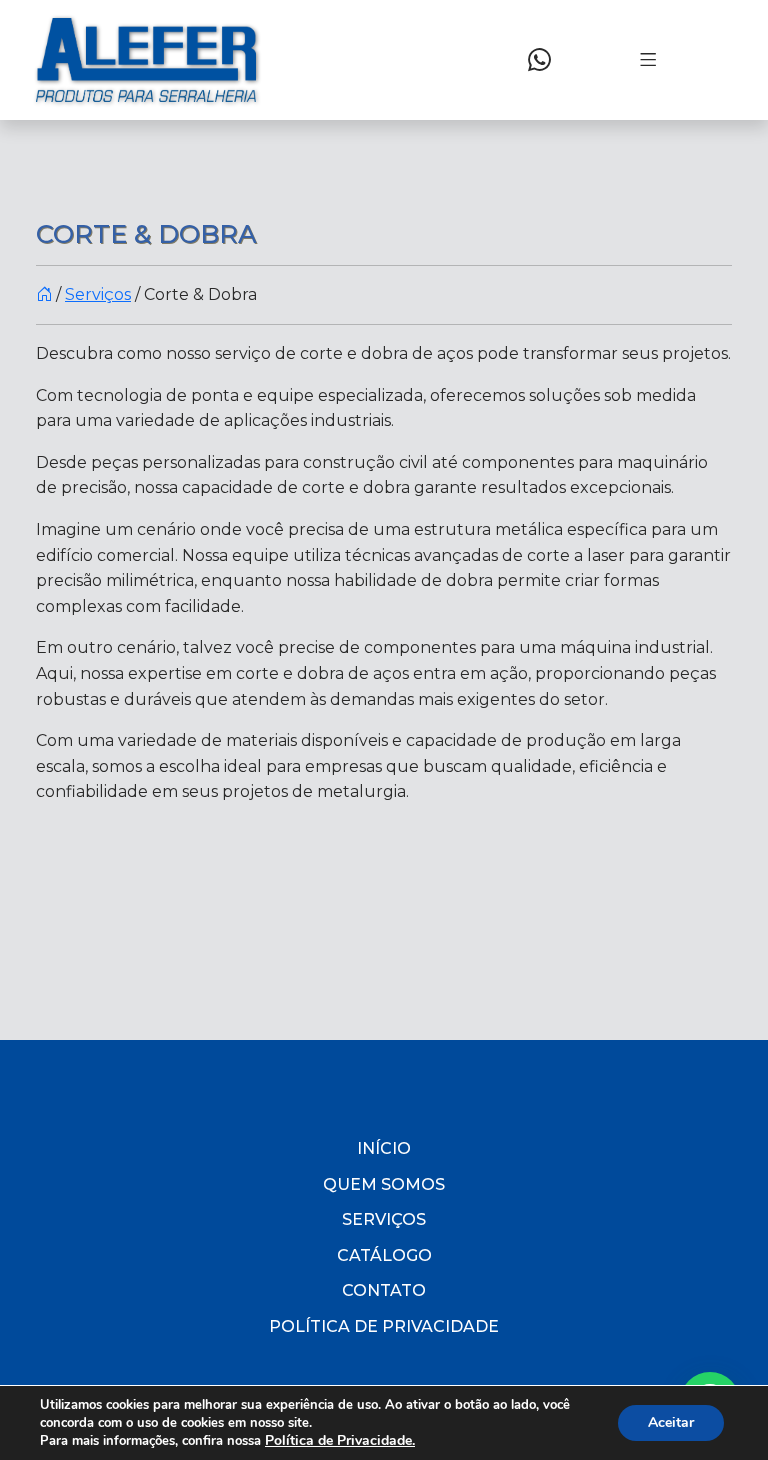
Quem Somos (384, 1184)
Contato (384, 1290)
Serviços (98, 294)
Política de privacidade (384, 1326)
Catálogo (384, 1255)
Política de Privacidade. (340, 1440)
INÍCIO (384, 1148)
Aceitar (671, 1422)
